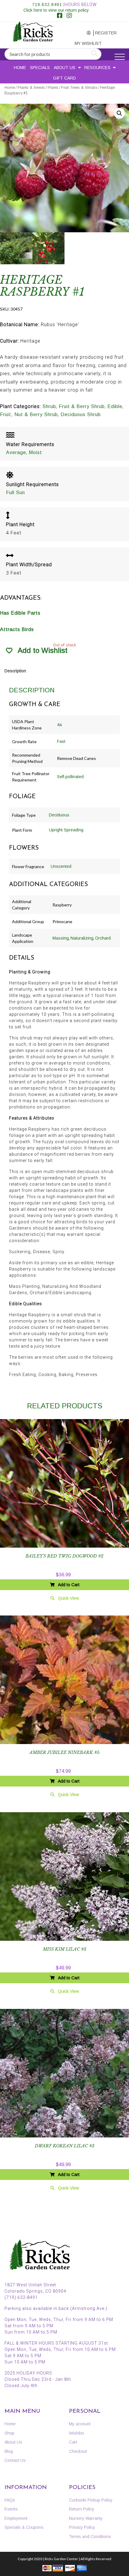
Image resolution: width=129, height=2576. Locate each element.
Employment (16, 2518)
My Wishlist (84, 43)
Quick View (68, 1598)
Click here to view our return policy (56, 10)
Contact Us (15, 2460)
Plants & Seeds (31, 87)
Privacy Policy (82, 2527)
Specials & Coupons (24, 2527)
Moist (35, 452)
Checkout (78, 2451)
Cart (73, 2442)
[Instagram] (69, 16)
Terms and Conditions (90, 2537)
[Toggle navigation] (120, 57)
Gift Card (64, 78)
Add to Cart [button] (69, 1585)
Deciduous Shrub (81, 414)
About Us (64, 68)
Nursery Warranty (86, 2518)
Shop (9, 2433)
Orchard (103, 938)
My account (83, 33)
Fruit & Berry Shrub (82, 406)
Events (11, 2509)
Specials (40, 68)
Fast (61, 741)
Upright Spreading (66, 830)
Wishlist (76, 2433)
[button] (119, 113)
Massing (61, 938)
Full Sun (15, 493)
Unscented (61, 866)
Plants (53, 87)
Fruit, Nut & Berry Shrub (29, 414)
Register (104, 33)
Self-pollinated (70, 777)
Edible (115, 406)
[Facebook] (60, 16)
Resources (97, 68)
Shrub (49, 406)
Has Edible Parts (20, 613)
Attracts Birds (17, 629)
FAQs (10, 2500)
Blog (9, 2451)
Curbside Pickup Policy (91, 2500)
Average (16, 452)
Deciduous (59, 815)
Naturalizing (82, 938)
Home (20, 68)
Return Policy (82, 2509)
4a (59, 725)
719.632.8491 (47, 4)
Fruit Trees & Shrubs (79, 87)
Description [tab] (15, 671)
